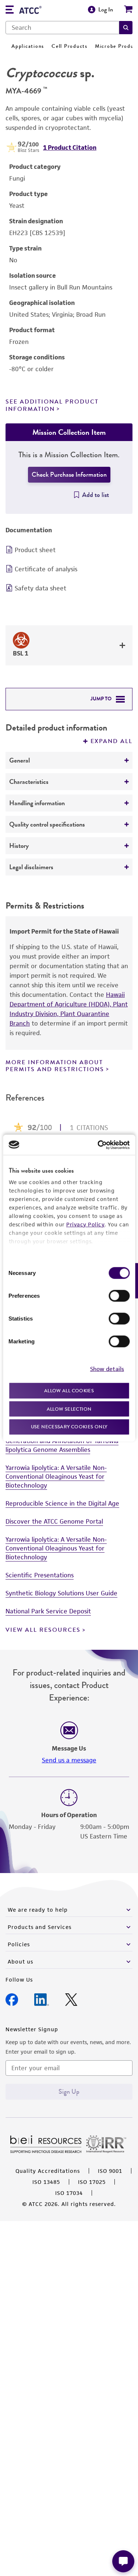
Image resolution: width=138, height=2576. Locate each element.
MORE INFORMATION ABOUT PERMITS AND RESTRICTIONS (55, 1066)
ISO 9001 (110, 2171)
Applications (28, 46)
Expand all (112, 741)
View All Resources (43, 1630)
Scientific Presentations (40, 1575)
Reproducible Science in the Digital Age (62, 1503)
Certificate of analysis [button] (46, 569)
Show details (107, 1369)
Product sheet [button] (35, 550)
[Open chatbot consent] (123, 2561)
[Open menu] (10, 10)
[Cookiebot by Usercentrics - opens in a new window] (98, 1145)
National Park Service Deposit (48, 1611)
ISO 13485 (46, 2182)
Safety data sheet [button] (40, 588)
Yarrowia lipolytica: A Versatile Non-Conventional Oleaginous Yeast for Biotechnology (56, 1477)
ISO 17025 (92, 2182)
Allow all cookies (69, 1391)
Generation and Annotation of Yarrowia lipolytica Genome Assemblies (62, 1445)
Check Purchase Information (69, 475)
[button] (126, 28)
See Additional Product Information (52, 405)
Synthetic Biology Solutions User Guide (61, 1593)
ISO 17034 (69, 2193)
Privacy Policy (85, 1224)
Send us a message (69, 1760)
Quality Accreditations (48, 2171)
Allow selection (69, 1409)
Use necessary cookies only (69, 1427)
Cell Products (70, 46)
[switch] (119, 1296)
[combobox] (62, 28)
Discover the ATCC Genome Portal (54, 1521)
